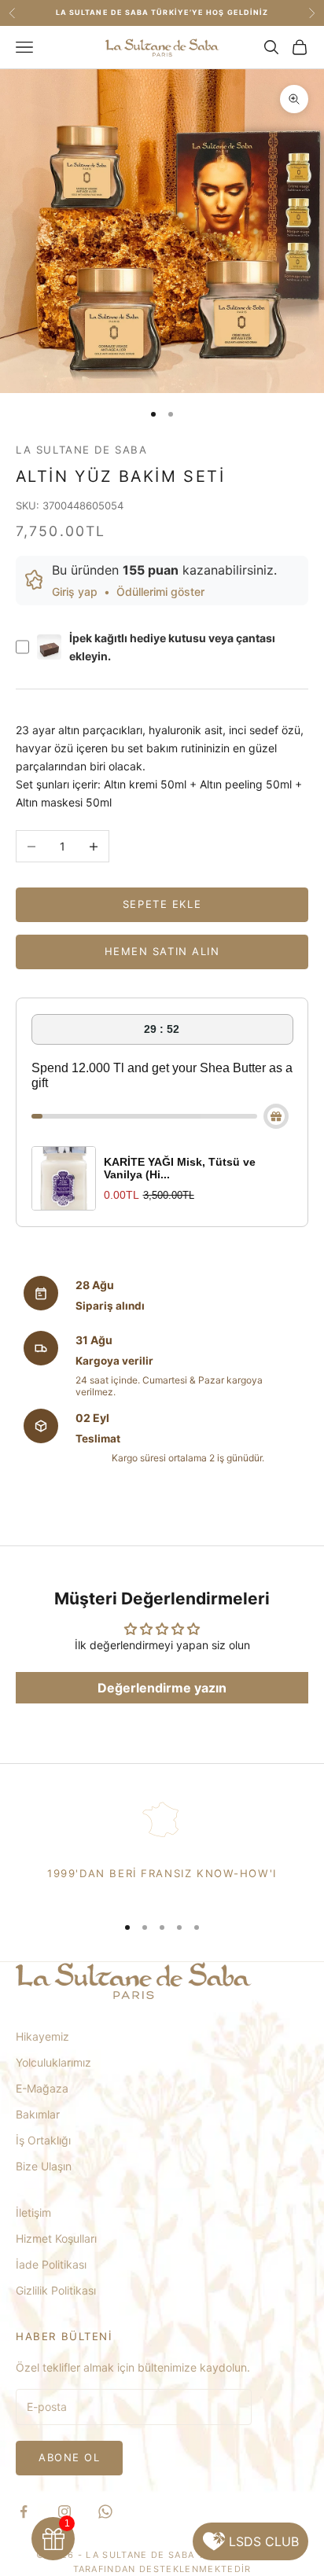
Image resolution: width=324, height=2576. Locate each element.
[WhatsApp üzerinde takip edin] (105, 2512)
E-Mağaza (42, 2088)
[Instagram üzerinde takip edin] (64, 2512)
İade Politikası (51, 2264)
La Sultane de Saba (82, 450)
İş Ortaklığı (43, 2140)
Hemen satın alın (162, 951)
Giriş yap (75, 592)
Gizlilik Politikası (56, 2290)
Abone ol (69, 2457)
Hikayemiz (42, 2036)
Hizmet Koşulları (56, 2238)
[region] (162, 1848)
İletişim (33, 2212)
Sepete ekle (162, 904)
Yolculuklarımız (53, 2062)
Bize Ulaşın (44, 2166)
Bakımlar (38, 2114)
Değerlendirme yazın (162, 1688)
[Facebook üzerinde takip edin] (24, 2512)
